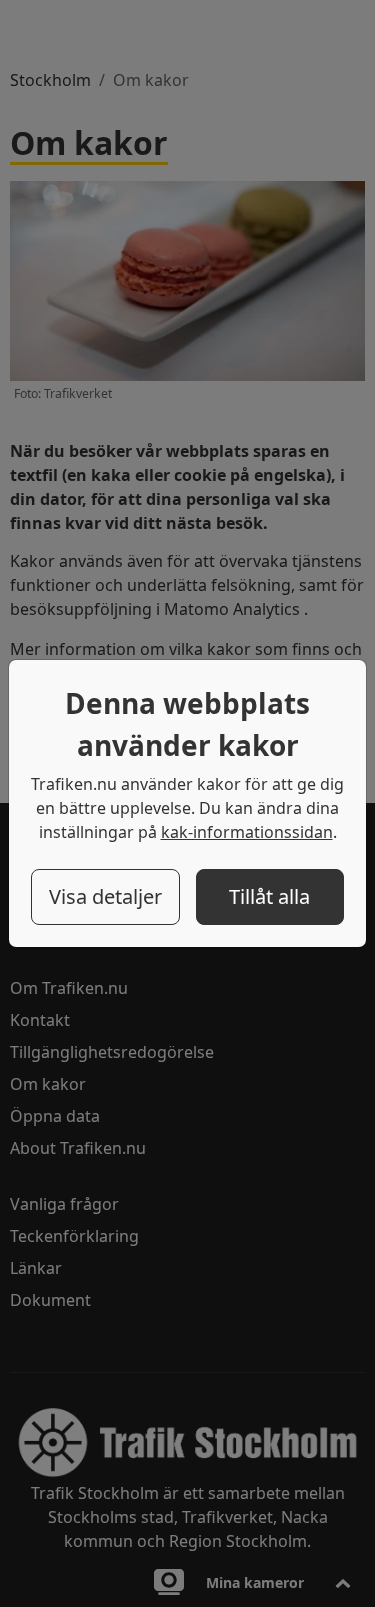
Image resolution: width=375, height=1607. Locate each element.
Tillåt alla (269, 896)
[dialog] (187, 803)
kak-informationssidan (247, 832)
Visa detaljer (105, 896)
